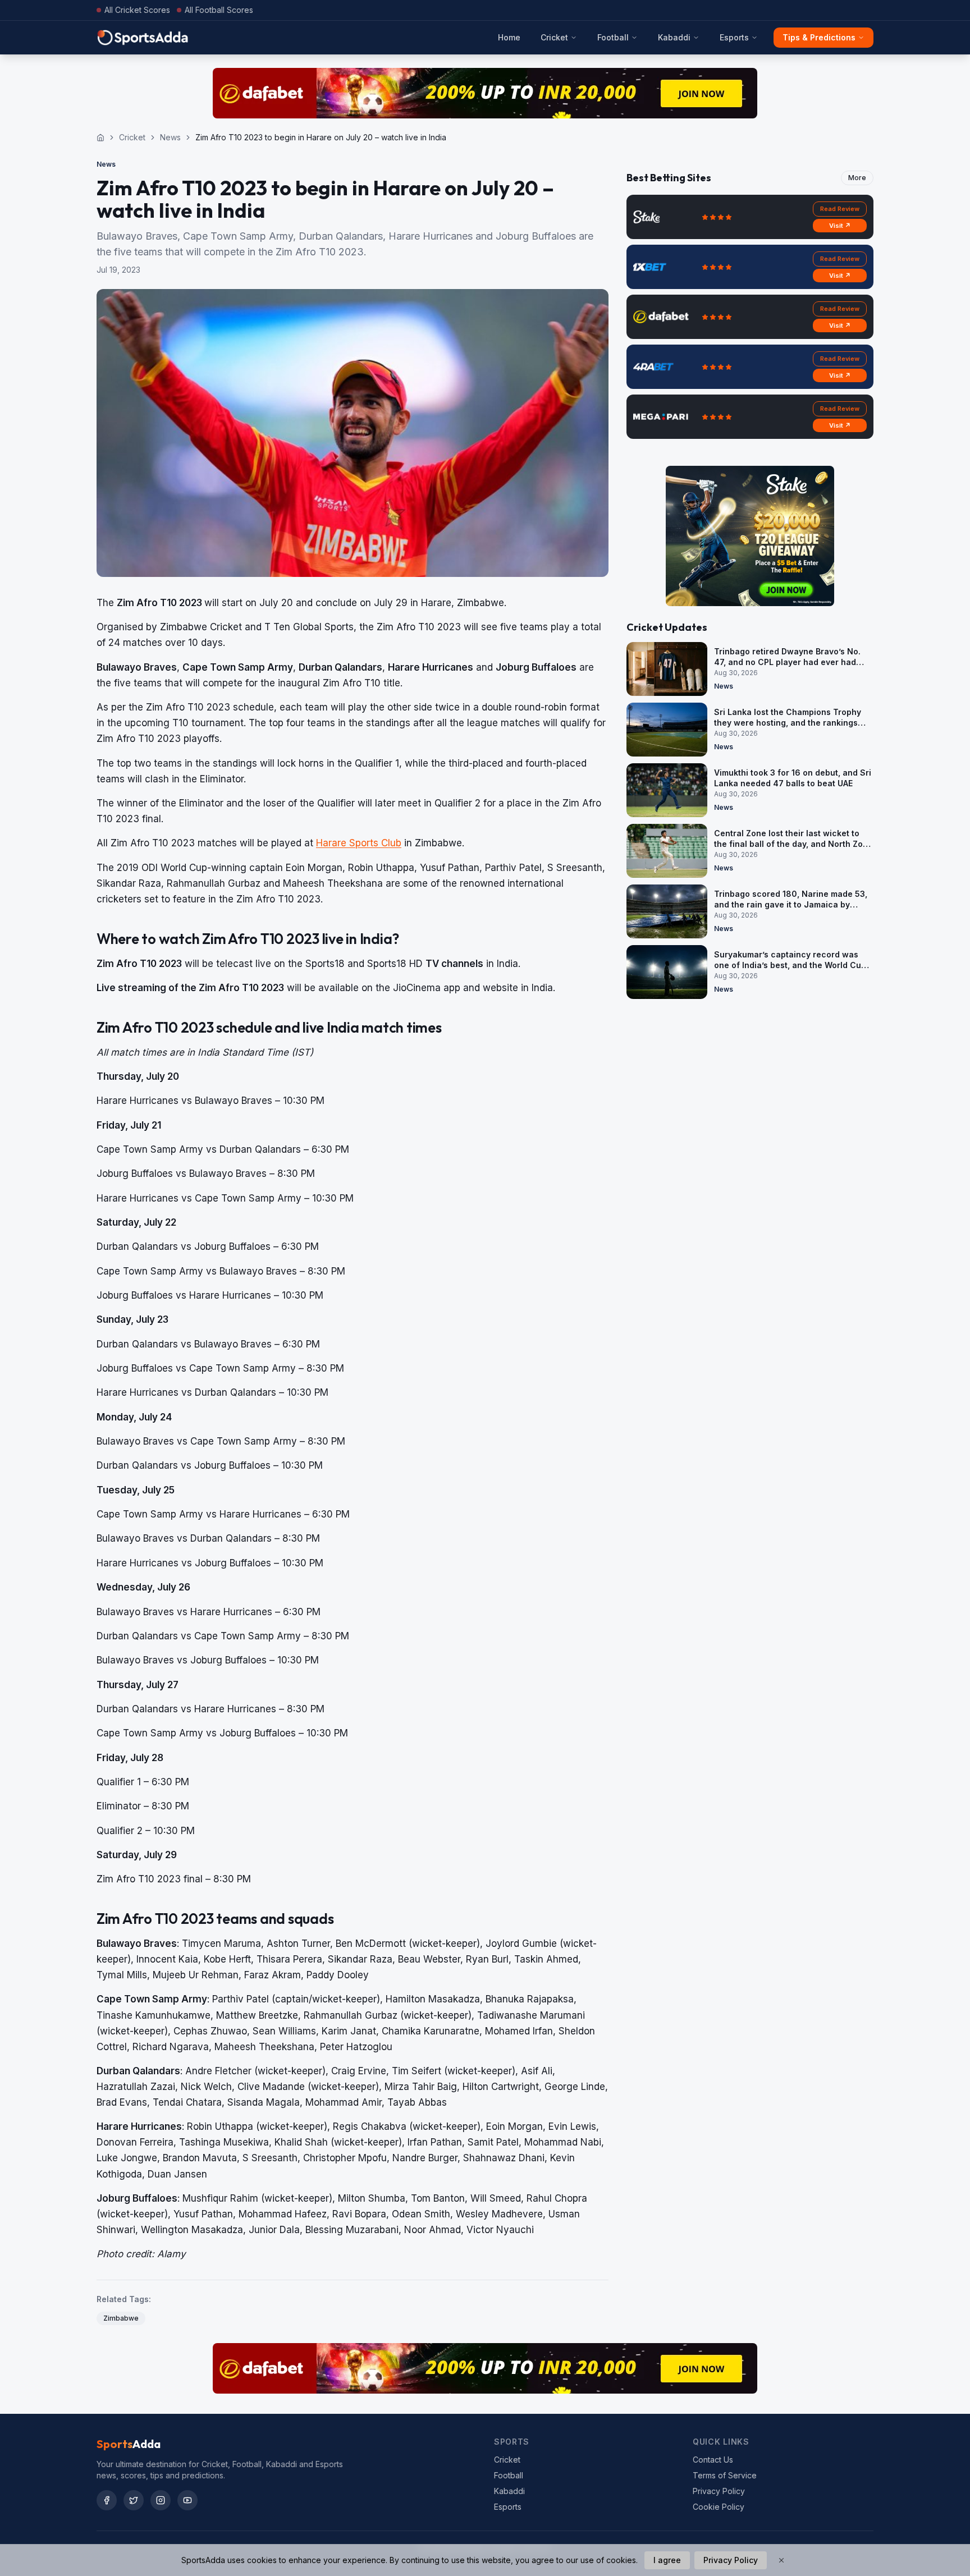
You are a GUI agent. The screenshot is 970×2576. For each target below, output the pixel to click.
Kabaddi (674, 37)
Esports (734, 37)
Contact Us (713, 2460)
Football (613, 37)
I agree (667, 2560)
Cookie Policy (719, 2507)
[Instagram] (161, 2500)
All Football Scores (219, 10)
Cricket (554, 37)
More (857, 178)
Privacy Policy (719, 2491)
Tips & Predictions (819, 37)
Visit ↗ (840, 226)
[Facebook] (107, 2500)
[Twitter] (134, 2500)
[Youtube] (187, 2500)
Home (509, 37)
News (170, 137)
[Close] (781, 2560)
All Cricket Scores (137, 10)
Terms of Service (725, 2475)
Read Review (840, 209)
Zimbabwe (121, 2318)
